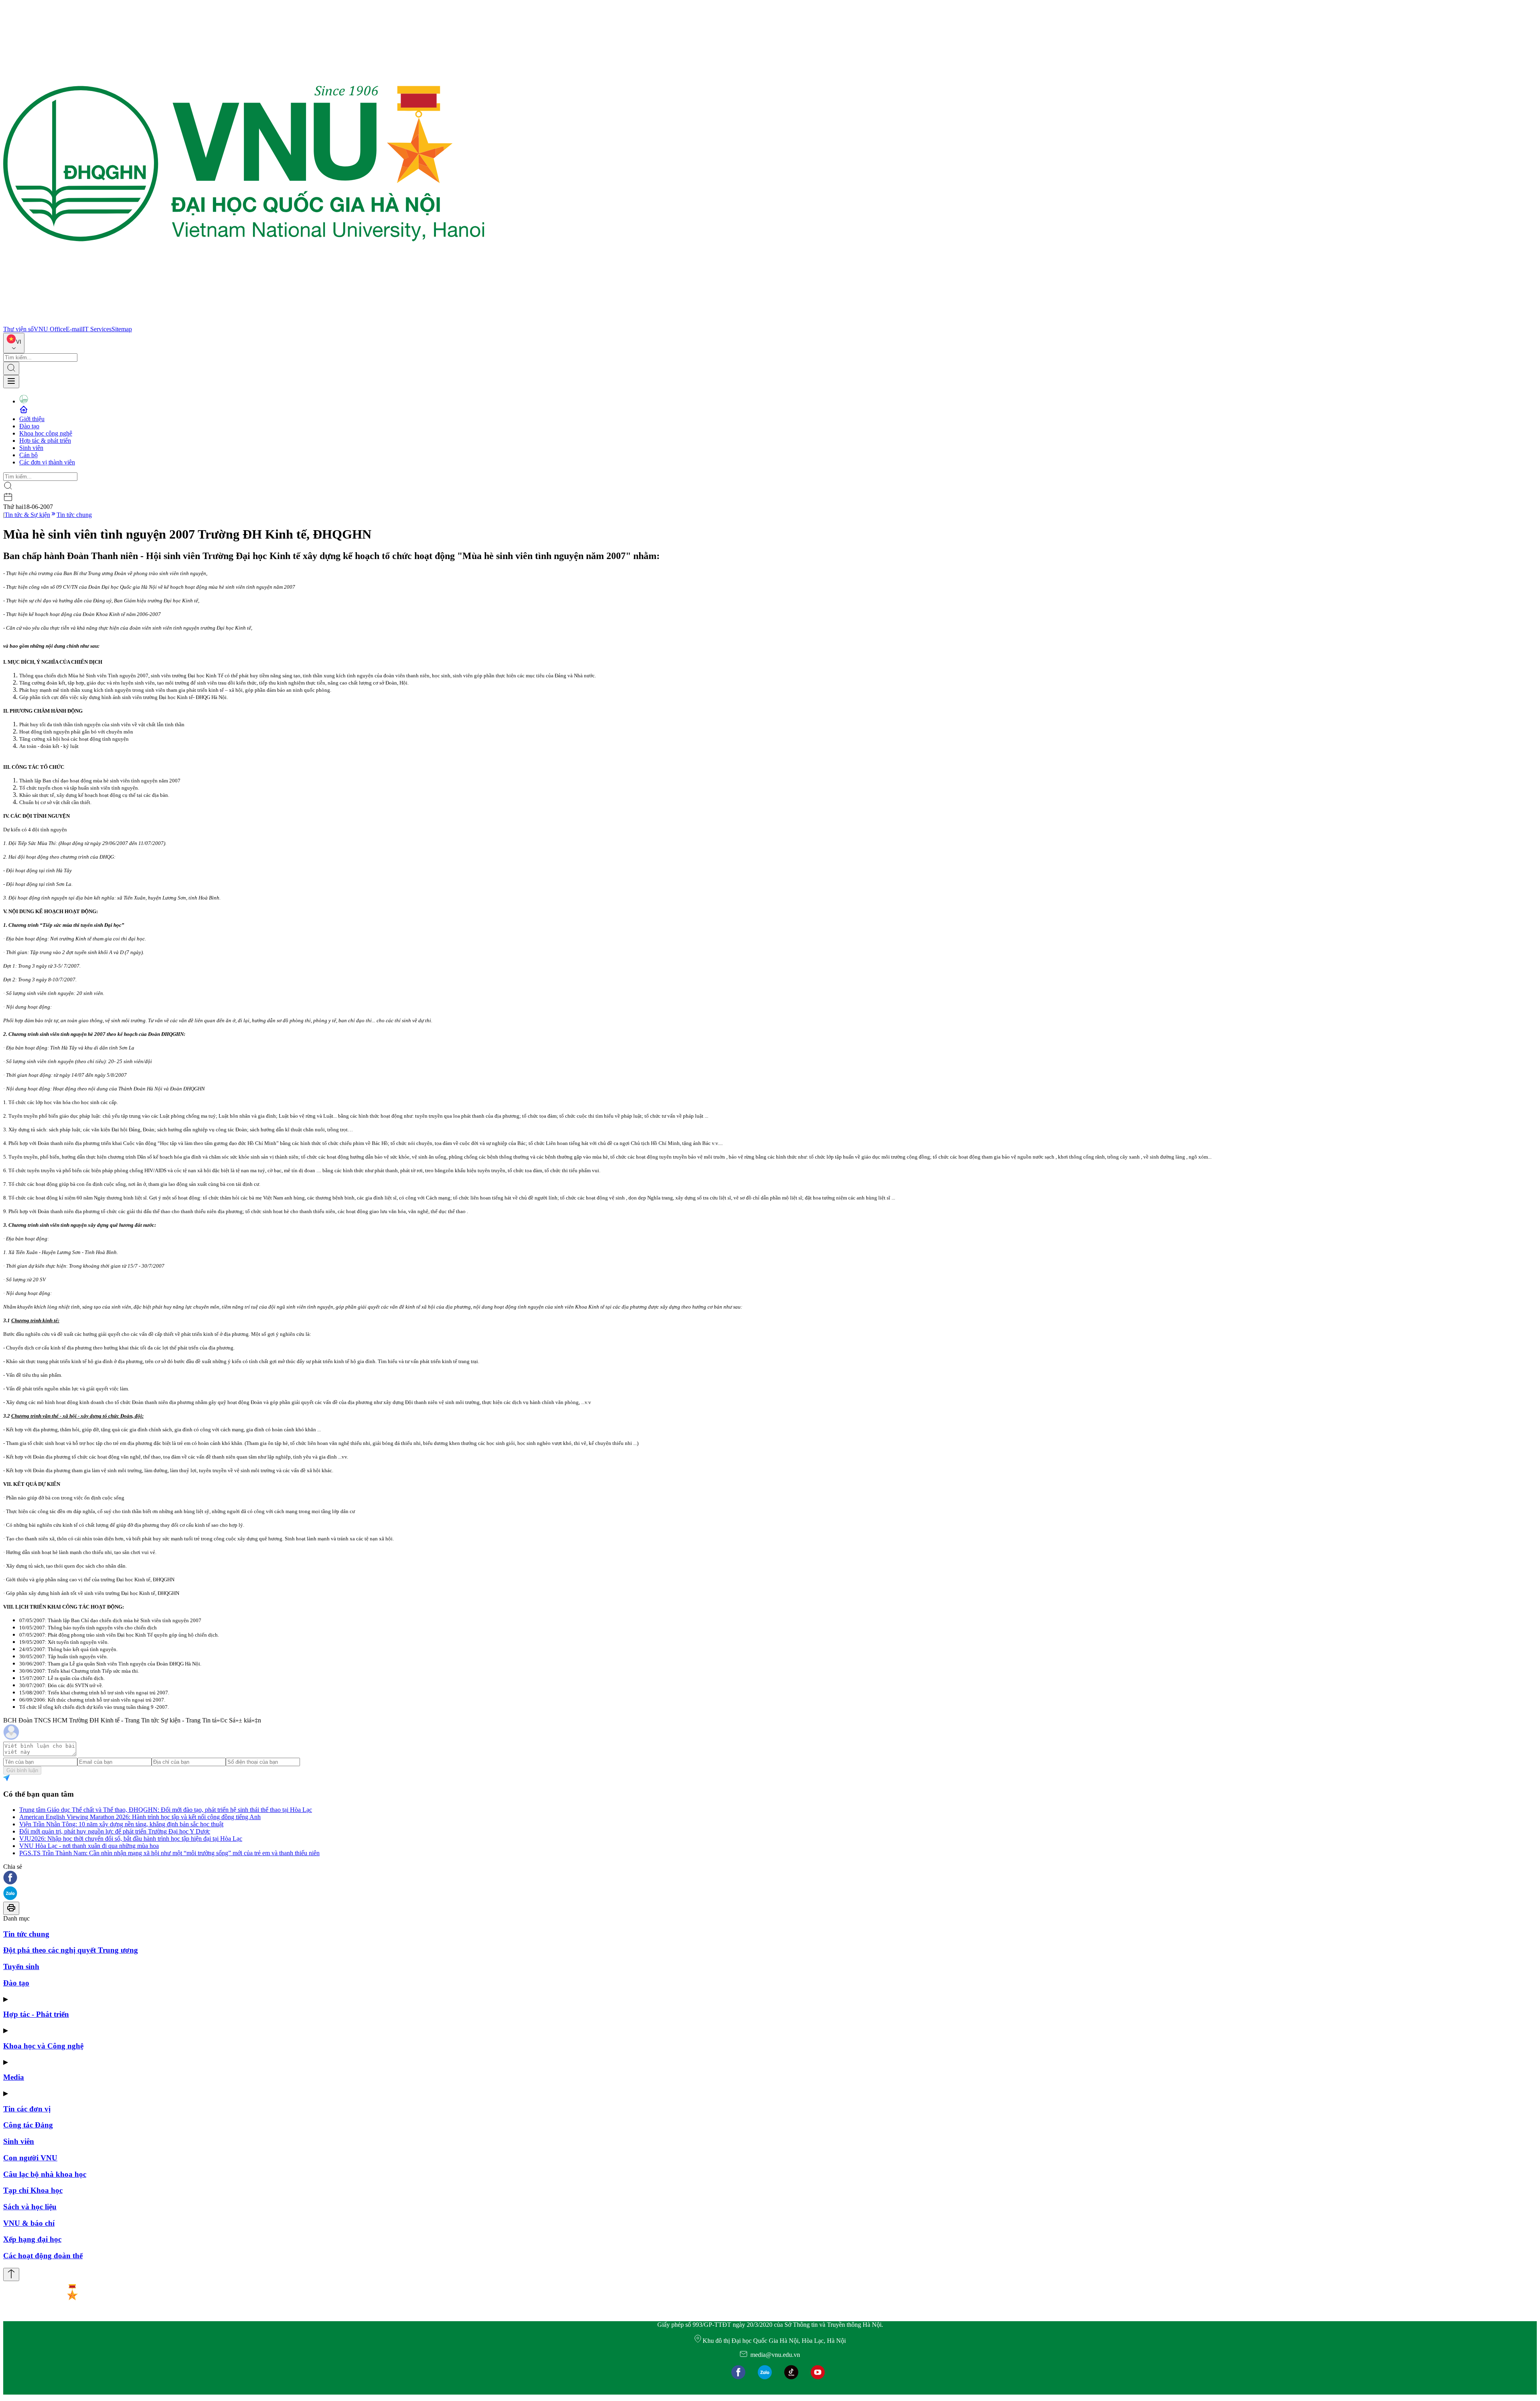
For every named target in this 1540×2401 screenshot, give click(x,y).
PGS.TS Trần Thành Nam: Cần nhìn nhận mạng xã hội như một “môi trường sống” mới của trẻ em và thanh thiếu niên (169, 1853)
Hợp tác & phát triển (45, 441)
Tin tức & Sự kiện (27, 515)
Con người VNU (30, 2158)
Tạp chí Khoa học (33, 2190)
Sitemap (122, 329)
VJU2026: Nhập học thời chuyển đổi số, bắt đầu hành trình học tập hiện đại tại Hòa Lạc (131, 1839)
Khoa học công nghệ (46, 433)
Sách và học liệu (30, 2207)
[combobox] (14, 343)
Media (14, 2077)
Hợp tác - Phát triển (36, 2014)
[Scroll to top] (11, 2274)
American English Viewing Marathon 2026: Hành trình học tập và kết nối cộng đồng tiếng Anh (140, 1817)
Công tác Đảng (28, 2125)
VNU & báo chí (29, 2223)
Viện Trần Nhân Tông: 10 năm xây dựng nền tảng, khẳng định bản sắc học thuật (121, 1824)
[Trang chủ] (244, 322)
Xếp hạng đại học (32, 2239)
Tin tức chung (74, 515)
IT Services (97, 329)
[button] (770, 1878)
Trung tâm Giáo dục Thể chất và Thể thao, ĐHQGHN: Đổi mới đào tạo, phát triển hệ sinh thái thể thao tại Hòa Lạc (166, 1810)
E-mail (74, 329)
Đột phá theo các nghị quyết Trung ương (71, 1950)
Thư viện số (18, 329)
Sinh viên (31, 448)
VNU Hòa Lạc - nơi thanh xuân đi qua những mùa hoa (89, 1846)
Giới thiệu (32, 419)
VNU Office (50, 329)
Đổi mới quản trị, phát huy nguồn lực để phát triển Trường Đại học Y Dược (115, 1831)
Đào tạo (29, 426)
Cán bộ (28, 455)
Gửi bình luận (22, 1770)
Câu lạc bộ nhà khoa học (45, 2174)
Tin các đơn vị (27, 2109)
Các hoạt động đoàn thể (43, 2256)
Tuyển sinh (21, 1966)
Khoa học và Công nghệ (43, 2046)
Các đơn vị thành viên (47, 462)
